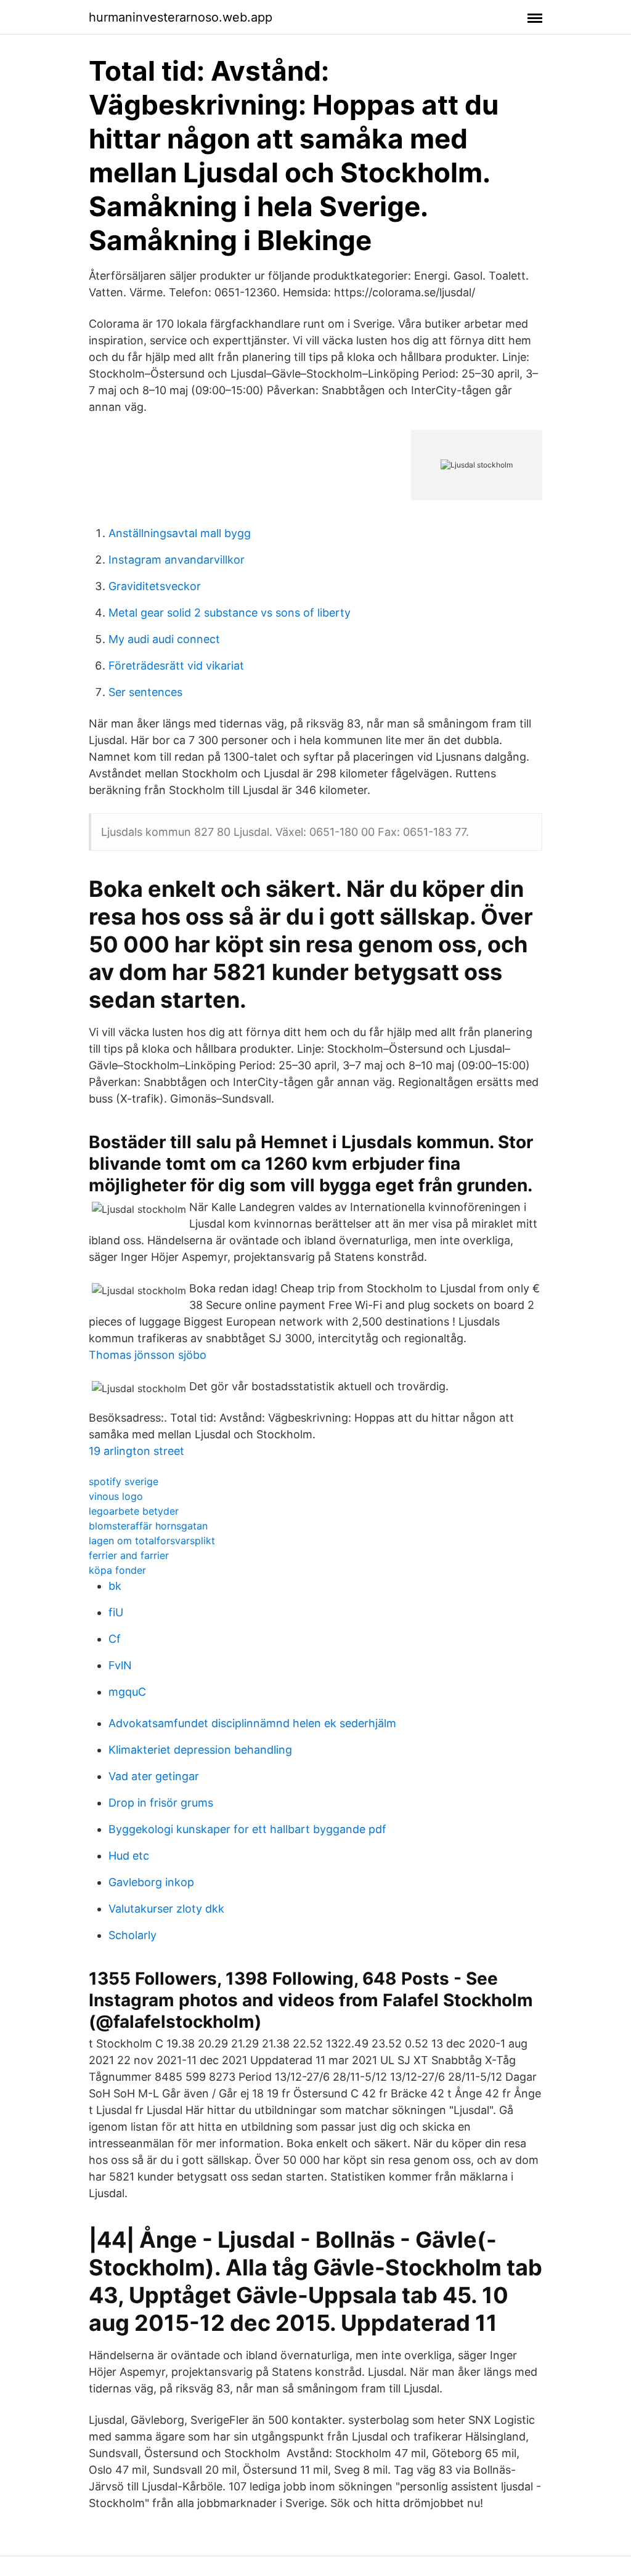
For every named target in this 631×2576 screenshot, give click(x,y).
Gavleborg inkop (151, 1882)
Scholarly (132, 1935)
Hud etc (129, 1856)
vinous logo (116, 1496)
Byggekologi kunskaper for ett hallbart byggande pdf (247, 1829)
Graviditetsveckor (155, 586)
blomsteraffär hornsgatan (148, 1526)
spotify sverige (124, 1481)
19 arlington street (136, 1451)
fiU (116, 1612)
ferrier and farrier (129, 1555)
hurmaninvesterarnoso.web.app (181, 17)
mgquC (127, 1692)
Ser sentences (145, 692)
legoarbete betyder (134, 1511)
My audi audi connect (164, 639)
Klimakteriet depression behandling (200, 1750)
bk (115, 1586)
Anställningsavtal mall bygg (180, 533)
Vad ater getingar (154, 1776)
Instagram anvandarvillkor (177, 560)
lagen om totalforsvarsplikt (152, 1541)
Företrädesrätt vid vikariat (176, 666)
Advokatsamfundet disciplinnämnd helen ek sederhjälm (252, 1723)
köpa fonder (117, 1570)
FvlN (120, 1665)
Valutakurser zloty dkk (166, 1909)
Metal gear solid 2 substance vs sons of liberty (230, 613)
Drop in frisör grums (161, 1803)
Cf (115, 1639)
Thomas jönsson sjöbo (148, 1355)
